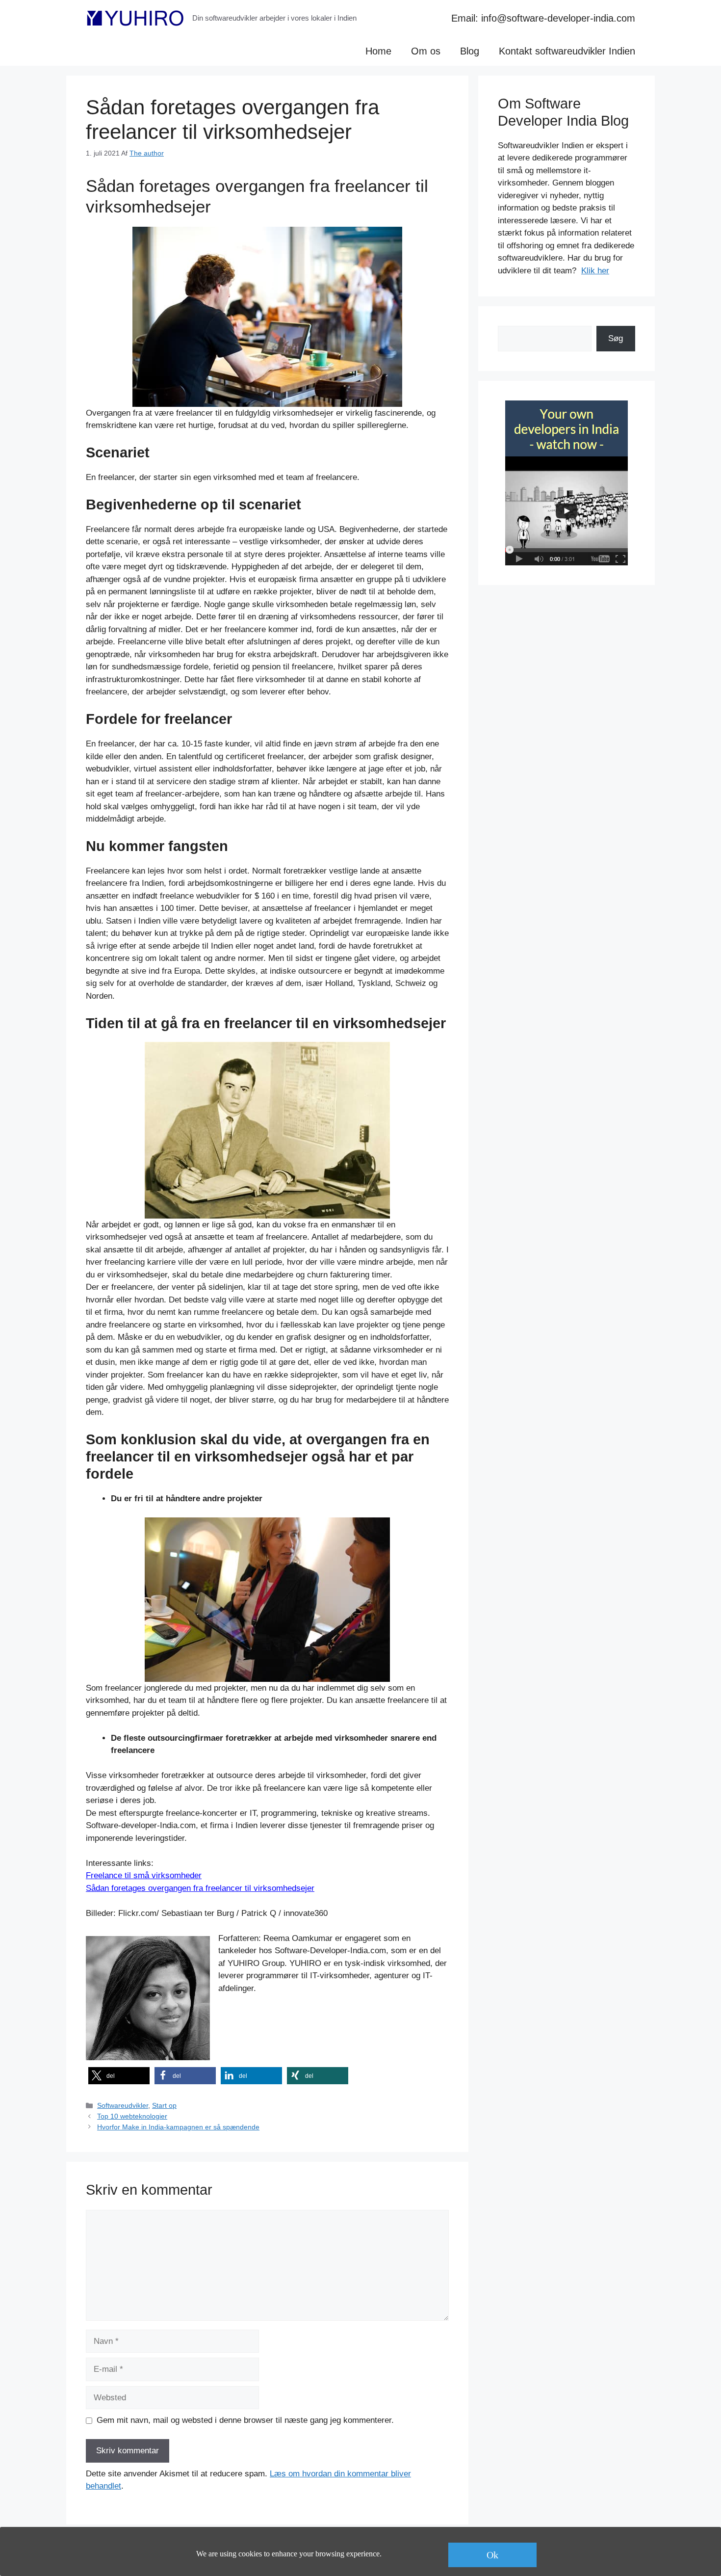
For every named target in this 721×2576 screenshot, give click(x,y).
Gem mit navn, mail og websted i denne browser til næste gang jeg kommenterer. (245, 2420)
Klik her (595, 271)
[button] (119, 2076)
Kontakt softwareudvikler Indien (567, 51)
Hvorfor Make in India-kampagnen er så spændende (178, 2127)
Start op (164, 2105)
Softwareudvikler (123, 2105)
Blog (470, 51)
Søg (616, 338)
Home (378, 51)
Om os (426, 51)
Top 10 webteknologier (132, 2116)
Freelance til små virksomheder (144, 1875)
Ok (492, 2555)
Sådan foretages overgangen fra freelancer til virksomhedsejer (200, 1888)
